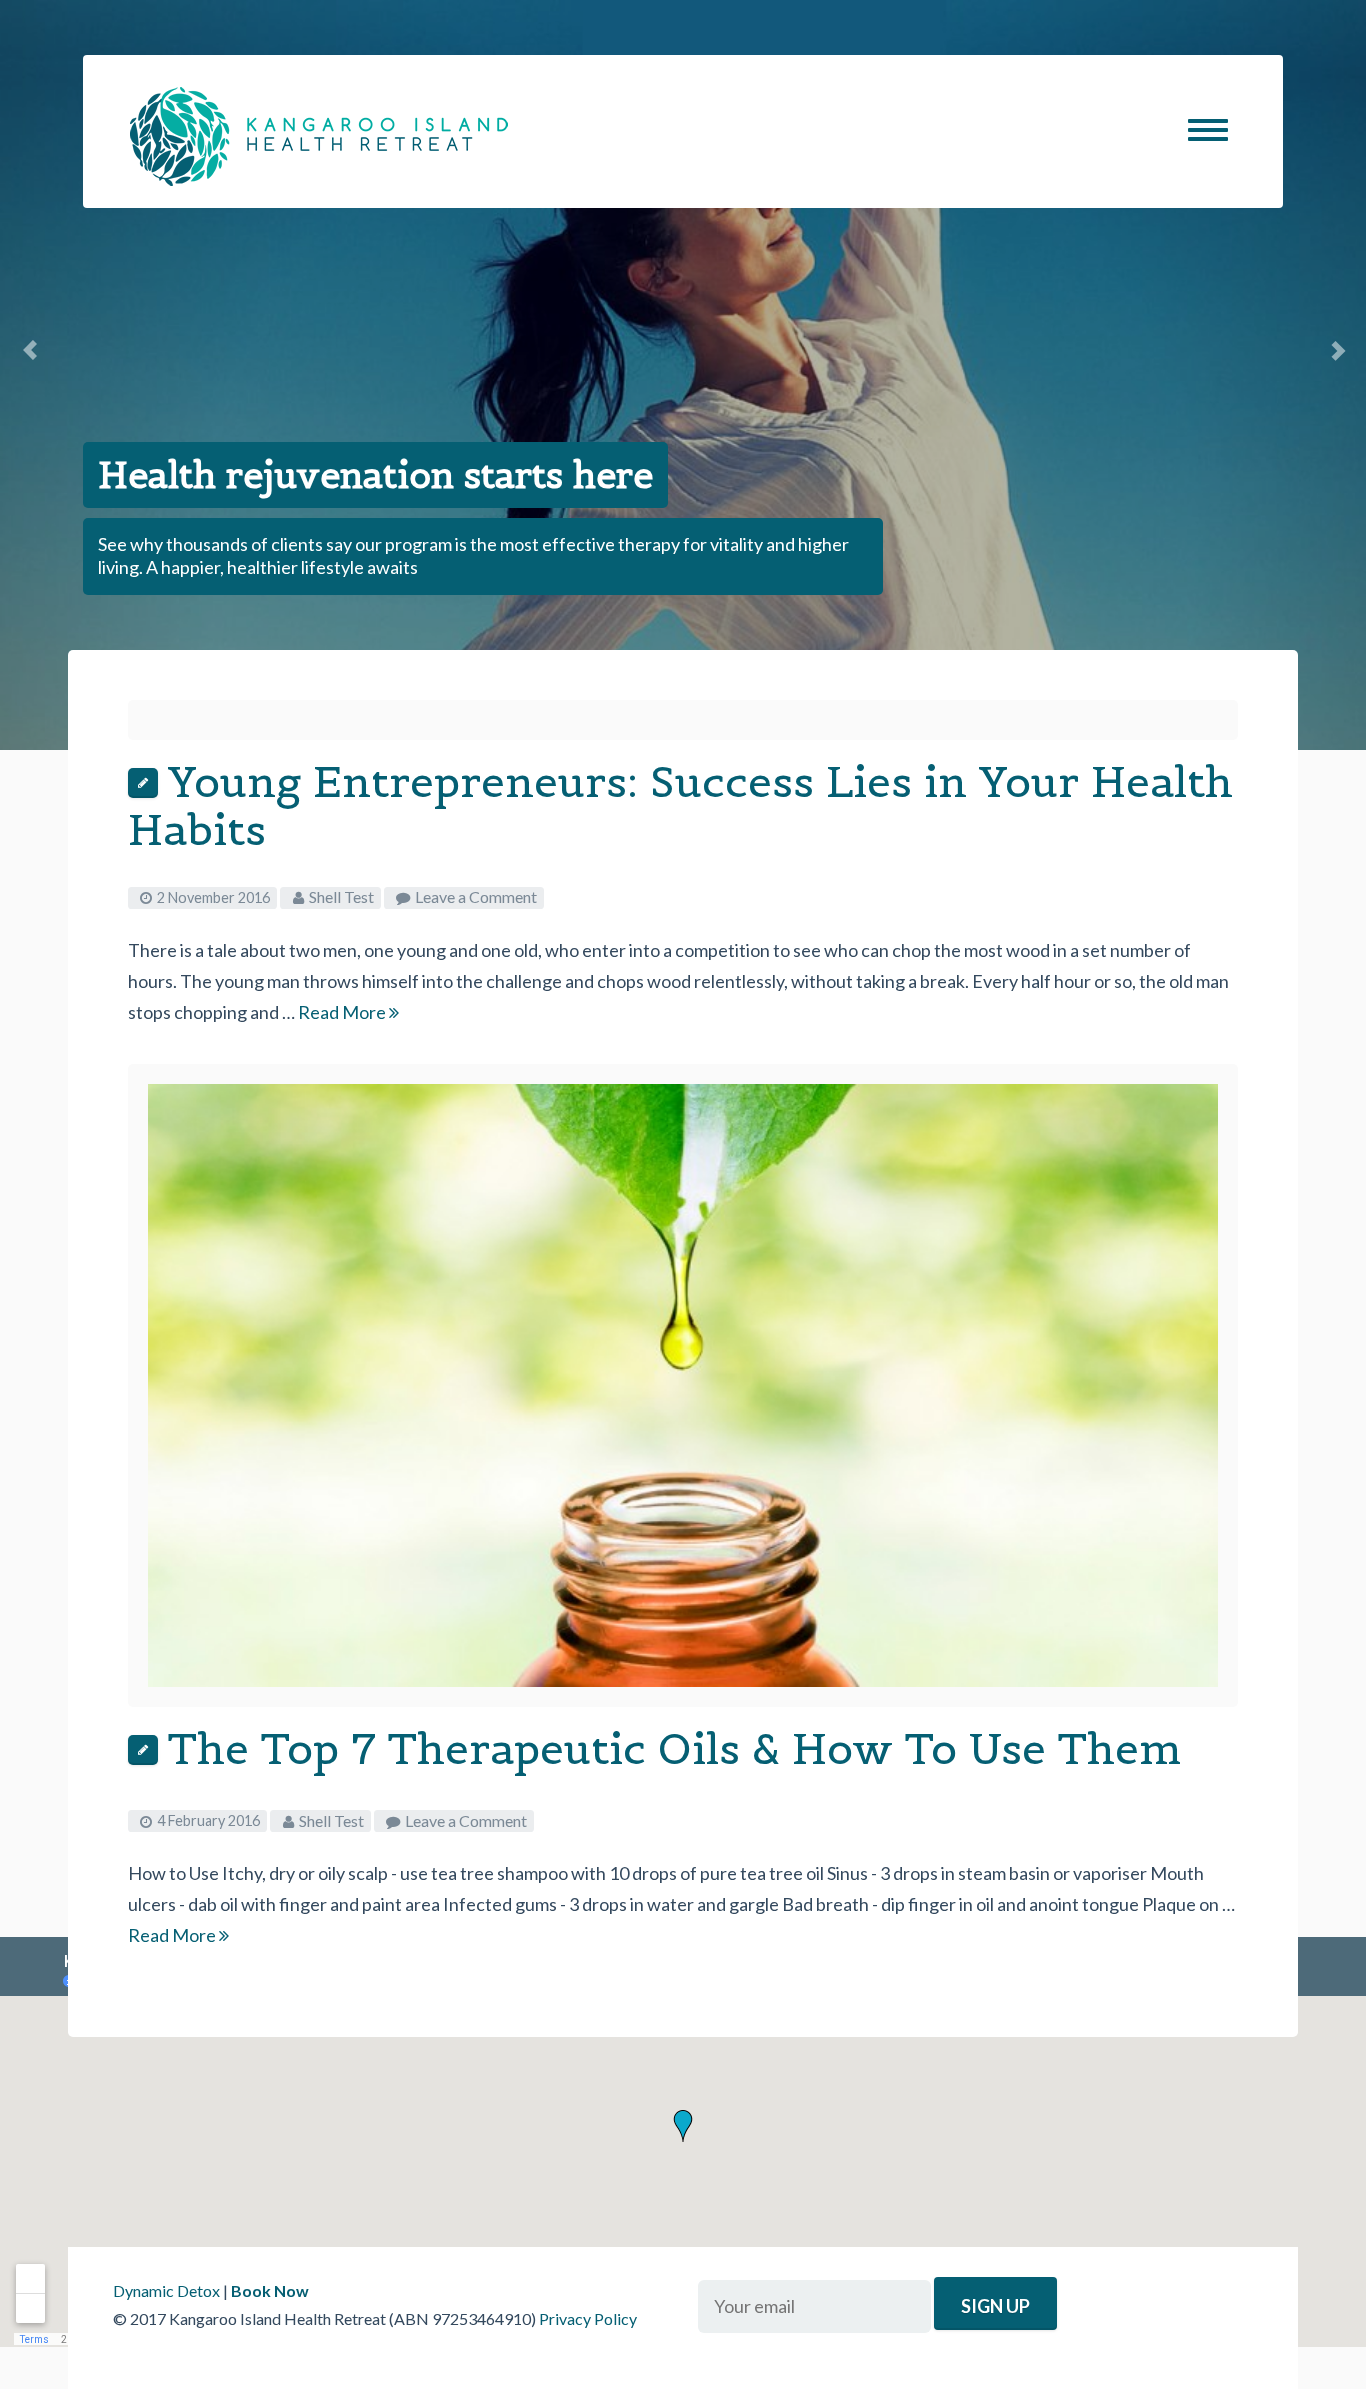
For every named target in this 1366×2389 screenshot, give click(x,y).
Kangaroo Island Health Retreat (319, 136)
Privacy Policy (588, 2318)
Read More (343, 1012)
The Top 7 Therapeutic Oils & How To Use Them (674, 1748)
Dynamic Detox (166, 2290)
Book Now (270, 2290)
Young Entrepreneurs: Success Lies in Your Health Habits (680, 805)
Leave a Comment (476, 896)
